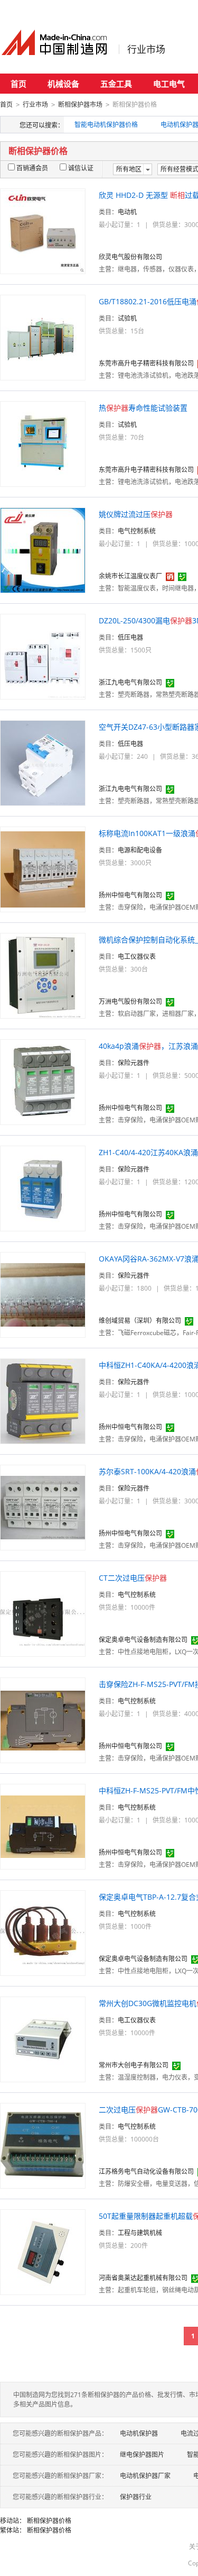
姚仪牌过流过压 (136, 514)
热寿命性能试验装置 (143, 408)
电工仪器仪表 (137, 956)
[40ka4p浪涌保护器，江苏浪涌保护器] (43, 1081)
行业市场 (146, 49)
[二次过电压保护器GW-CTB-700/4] (43, 2145)
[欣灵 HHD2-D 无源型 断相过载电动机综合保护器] (43, 230)
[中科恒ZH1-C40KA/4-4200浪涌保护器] (43, 1400)
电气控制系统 (137, 531)
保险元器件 (134, 1063)
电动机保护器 (139, 2433)
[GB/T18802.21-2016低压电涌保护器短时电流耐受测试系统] (43, 337)
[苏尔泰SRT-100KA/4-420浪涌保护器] (43, 1507)
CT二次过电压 (133, 1578)
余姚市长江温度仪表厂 (130, 576)
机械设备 (63, 84)
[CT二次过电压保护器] (43, 1613)
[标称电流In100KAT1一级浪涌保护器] (43, 869)
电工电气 (169, 84)
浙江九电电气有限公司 (130, 682)
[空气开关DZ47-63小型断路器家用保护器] (43, 762)
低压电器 (130, 637)
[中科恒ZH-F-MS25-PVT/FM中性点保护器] (43, 1826)
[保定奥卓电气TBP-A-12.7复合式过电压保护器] (43, 1932)
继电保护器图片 (142, 2455)
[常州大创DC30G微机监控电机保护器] (43, 2039)
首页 (18, 84)
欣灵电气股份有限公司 (130, 257)
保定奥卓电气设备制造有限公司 (143, 1640)
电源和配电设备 (140, 850)
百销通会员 (32, 168)
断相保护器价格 (49, 2521)
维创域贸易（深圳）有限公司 (140, 1321)
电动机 (127, 212)
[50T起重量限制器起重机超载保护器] (43, 2251)
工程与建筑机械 (140, 2233)
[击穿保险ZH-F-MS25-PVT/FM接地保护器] (43, 1720)
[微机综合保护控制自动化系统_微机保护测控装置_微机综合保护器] (43, 975)
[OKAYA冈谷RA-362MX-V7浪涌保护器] (43, 1294)
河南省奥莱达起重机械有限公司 (143, 2278)
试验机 (127, 318)
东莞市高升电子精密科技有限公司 (146, 363)
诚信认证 (81, 168)
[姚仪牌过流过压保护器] (43, 550)
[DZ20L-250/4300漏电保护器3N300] (43, 656)
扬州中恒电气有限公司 (130, 895)
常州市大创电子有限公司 (134, 2065)
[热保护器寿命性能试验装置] (43, 443)
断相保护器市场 (80, 105)
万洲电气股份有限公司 (130, 1001)
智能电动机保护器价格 (106, 125)
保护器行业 (136, 2497)
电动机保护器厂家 (145, 2476)
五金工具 (116, 84)
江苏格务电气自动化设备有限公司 (146, 2171)
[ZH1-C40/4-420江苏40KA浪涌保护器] (43, 1188)
